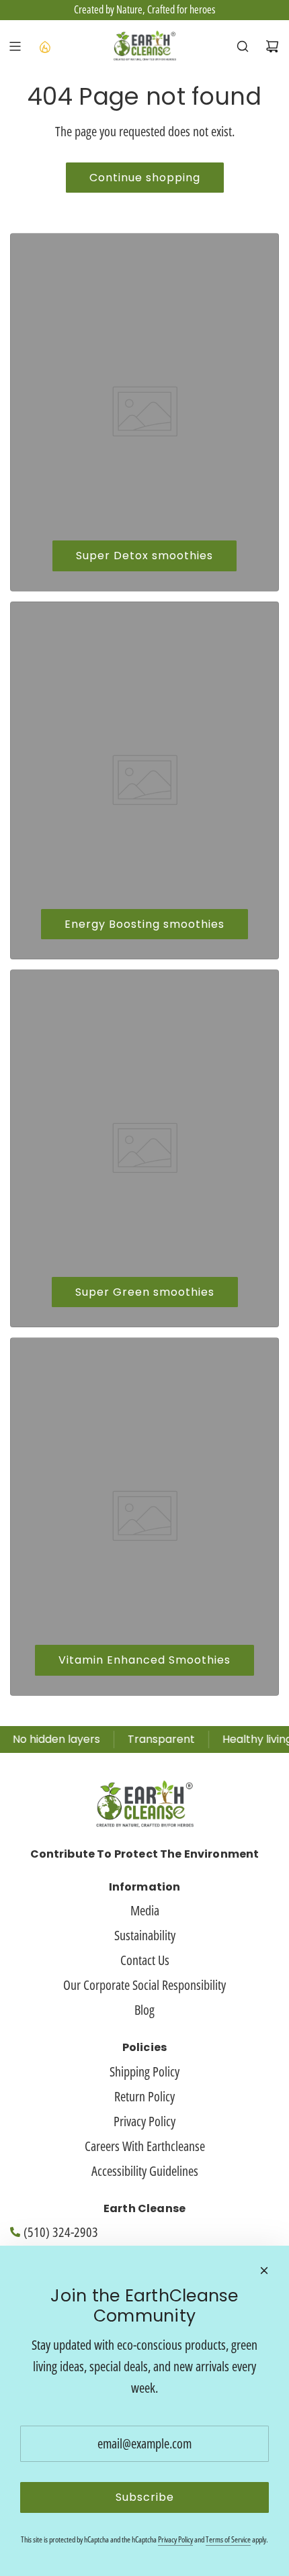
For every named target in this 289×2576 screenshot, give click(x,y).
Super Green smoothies (145, 1292)
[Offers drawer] (44, 46)
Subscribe (145, 2497)
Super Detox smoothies (144, 556)
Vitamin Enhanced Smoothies (144, 1660)
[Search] (243, 46)
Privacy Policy (175, 2539)
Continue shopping (145, 178)
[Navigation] (15, 46)
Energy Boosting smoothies (144, 924)
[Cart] (272, 46)
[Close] (264, 2271)
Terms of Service (228, 2539)
